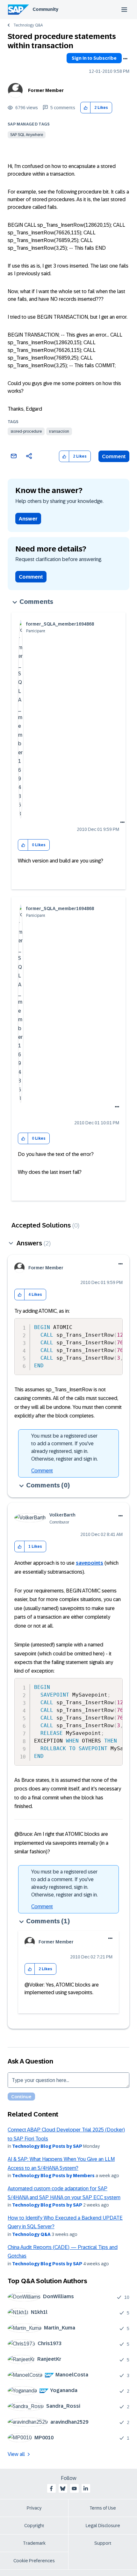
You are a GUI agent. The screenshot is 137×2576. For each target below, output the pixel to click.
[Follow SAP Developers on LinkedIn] (86, 2489)
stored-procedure (26, 431)
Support (103, 2543)
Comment (114, 456)
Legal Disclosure (103, 2526)
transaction (59, 431)
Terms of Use (103, 2508)
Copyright (34, 2526)
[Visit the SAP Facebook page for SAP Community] (51, 2489)
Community (45, 9)
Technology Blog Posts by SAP (47, 2146)
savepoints (90, 1563)
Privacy (34, 2508)
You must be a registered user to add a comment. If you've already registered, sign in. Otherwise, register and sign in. (65, 1447)
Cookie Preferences (34, 2561)
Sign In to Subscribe (94, 58)
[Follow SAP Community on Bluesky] (63, 2489)
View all (16, 2454)
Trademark (34, 2543)
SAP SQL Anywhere (27, 135)
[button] (86, 108)
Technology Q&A (28, 25)
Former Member (46, 90)
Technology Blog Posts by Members (53, 2176)
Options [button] (125, 59)
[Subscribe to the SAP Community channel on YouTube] (74, 2489)
